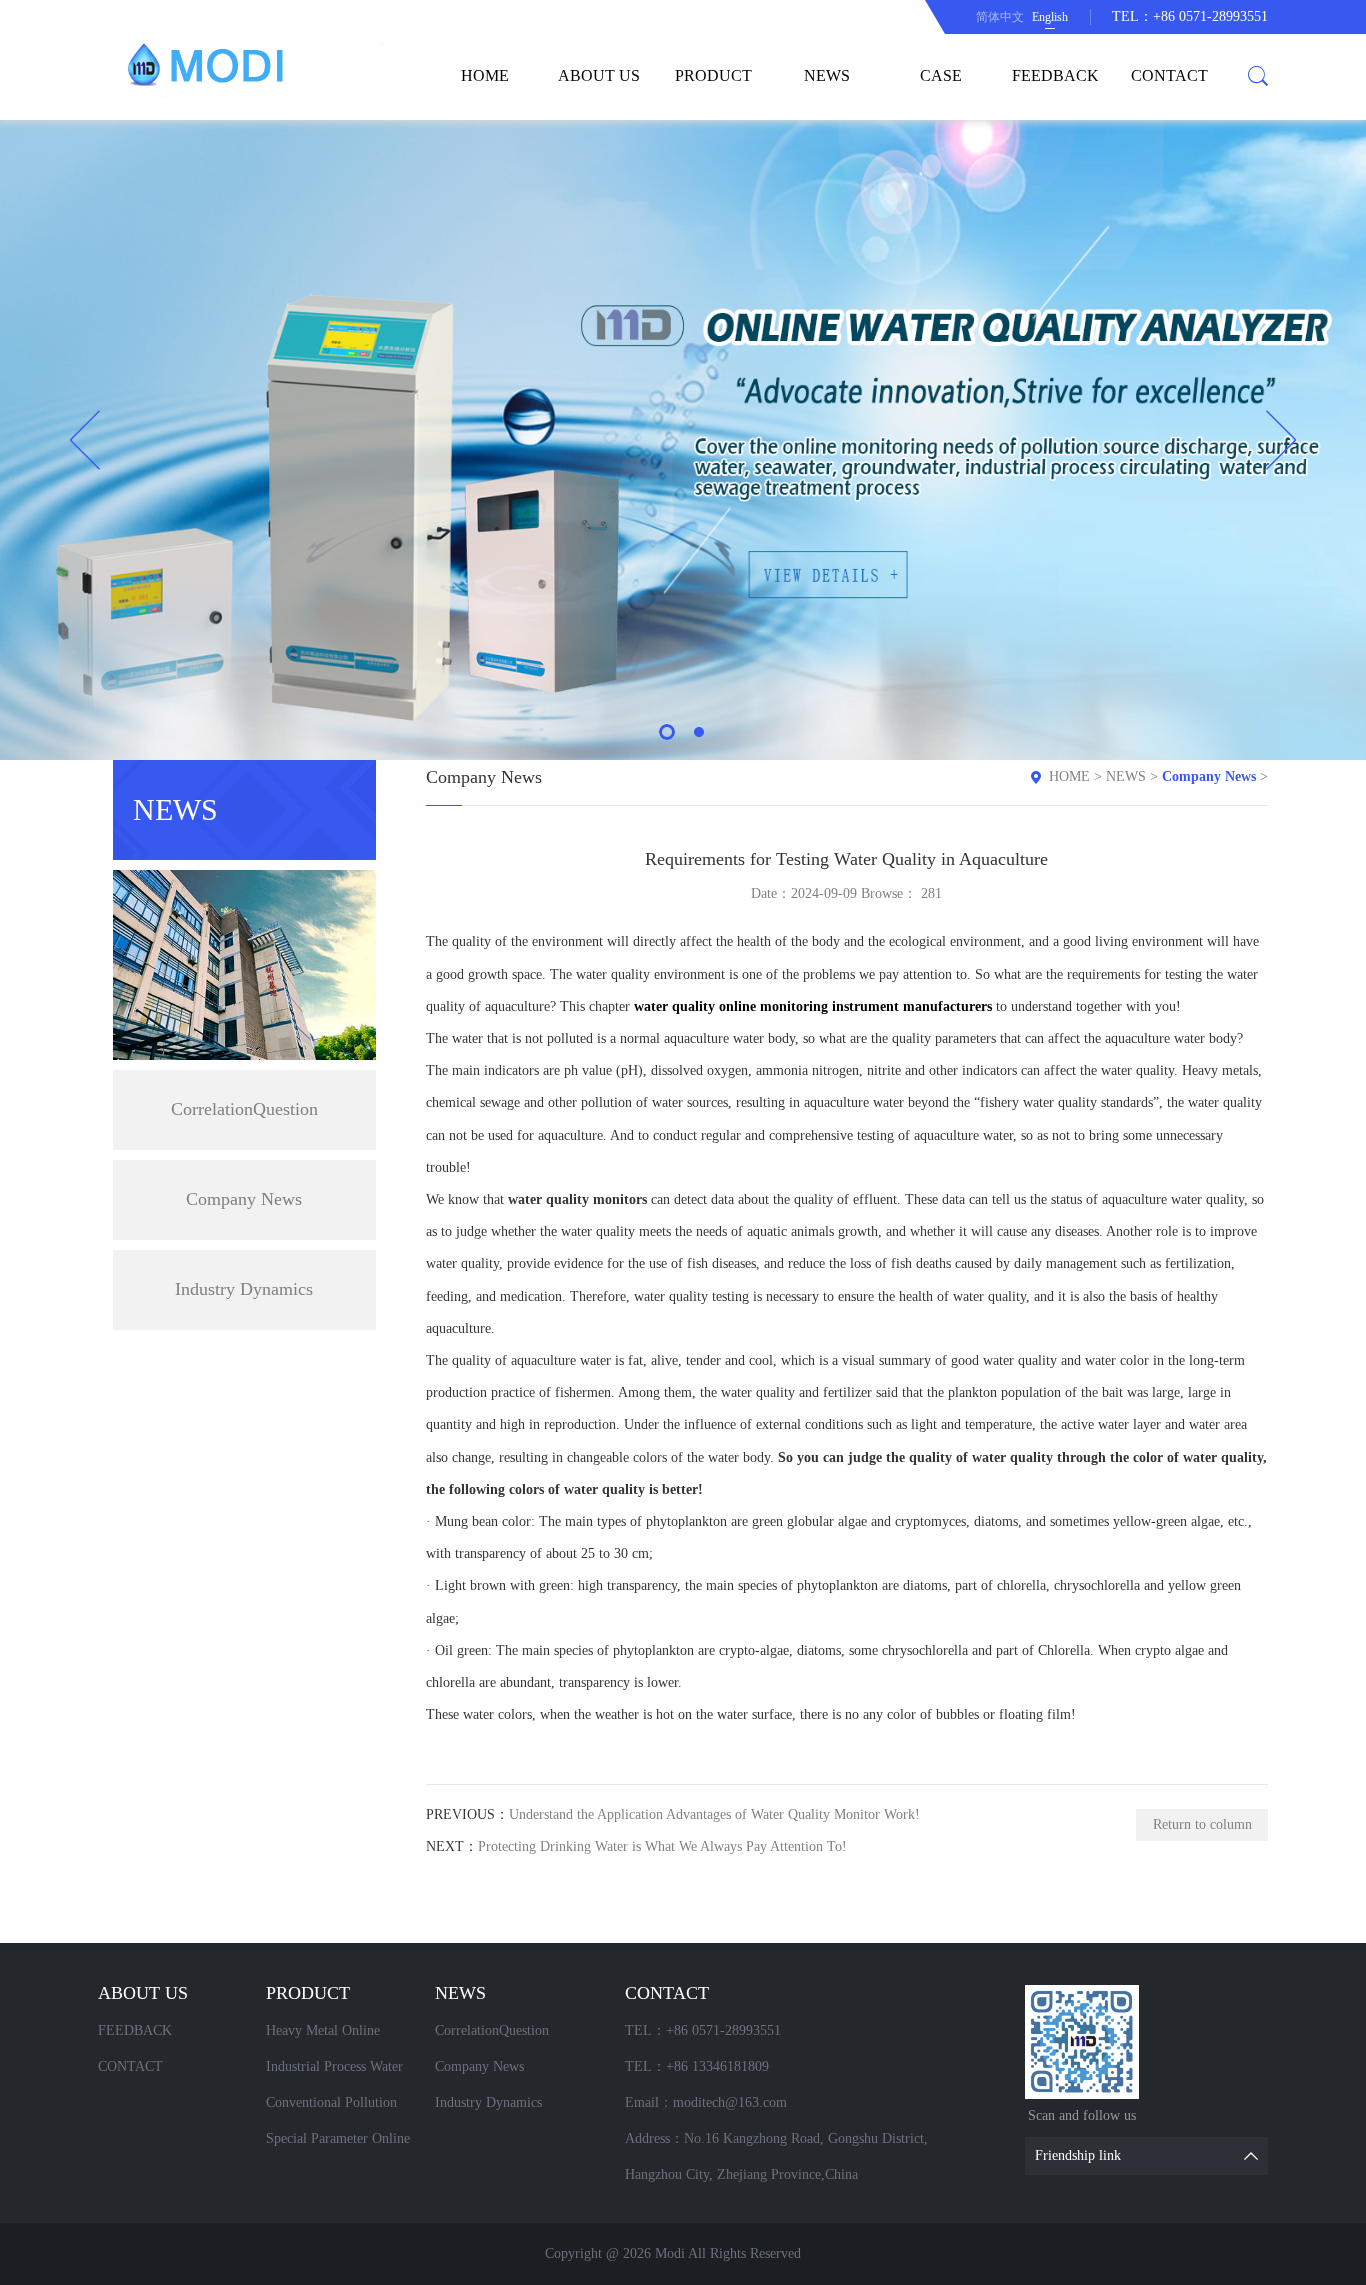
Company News (244, 1199)
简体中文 (1000, 17)
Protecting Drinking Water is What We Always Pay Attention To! (662, 1846)
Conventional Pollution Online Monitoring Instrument (331, 2108)
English (1050, 17)
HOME (485, 75)
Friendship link (1078, 2155)
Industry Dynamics (244, 1289)
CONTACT (1169, 75)
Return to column (1202, 1824)
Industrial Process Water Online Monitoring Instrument (334, 2072)
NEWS (827, 75)
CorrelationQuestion (244, 1109)
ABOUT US (599, 75)
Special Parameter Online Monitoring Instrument (338, 2144)
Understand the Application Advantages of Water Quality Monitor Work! (714, 1814)
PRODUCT (713, 75)
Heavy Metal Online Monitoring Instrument (330, 2036)
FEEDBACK (1055, 75)
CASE (941, 75)
